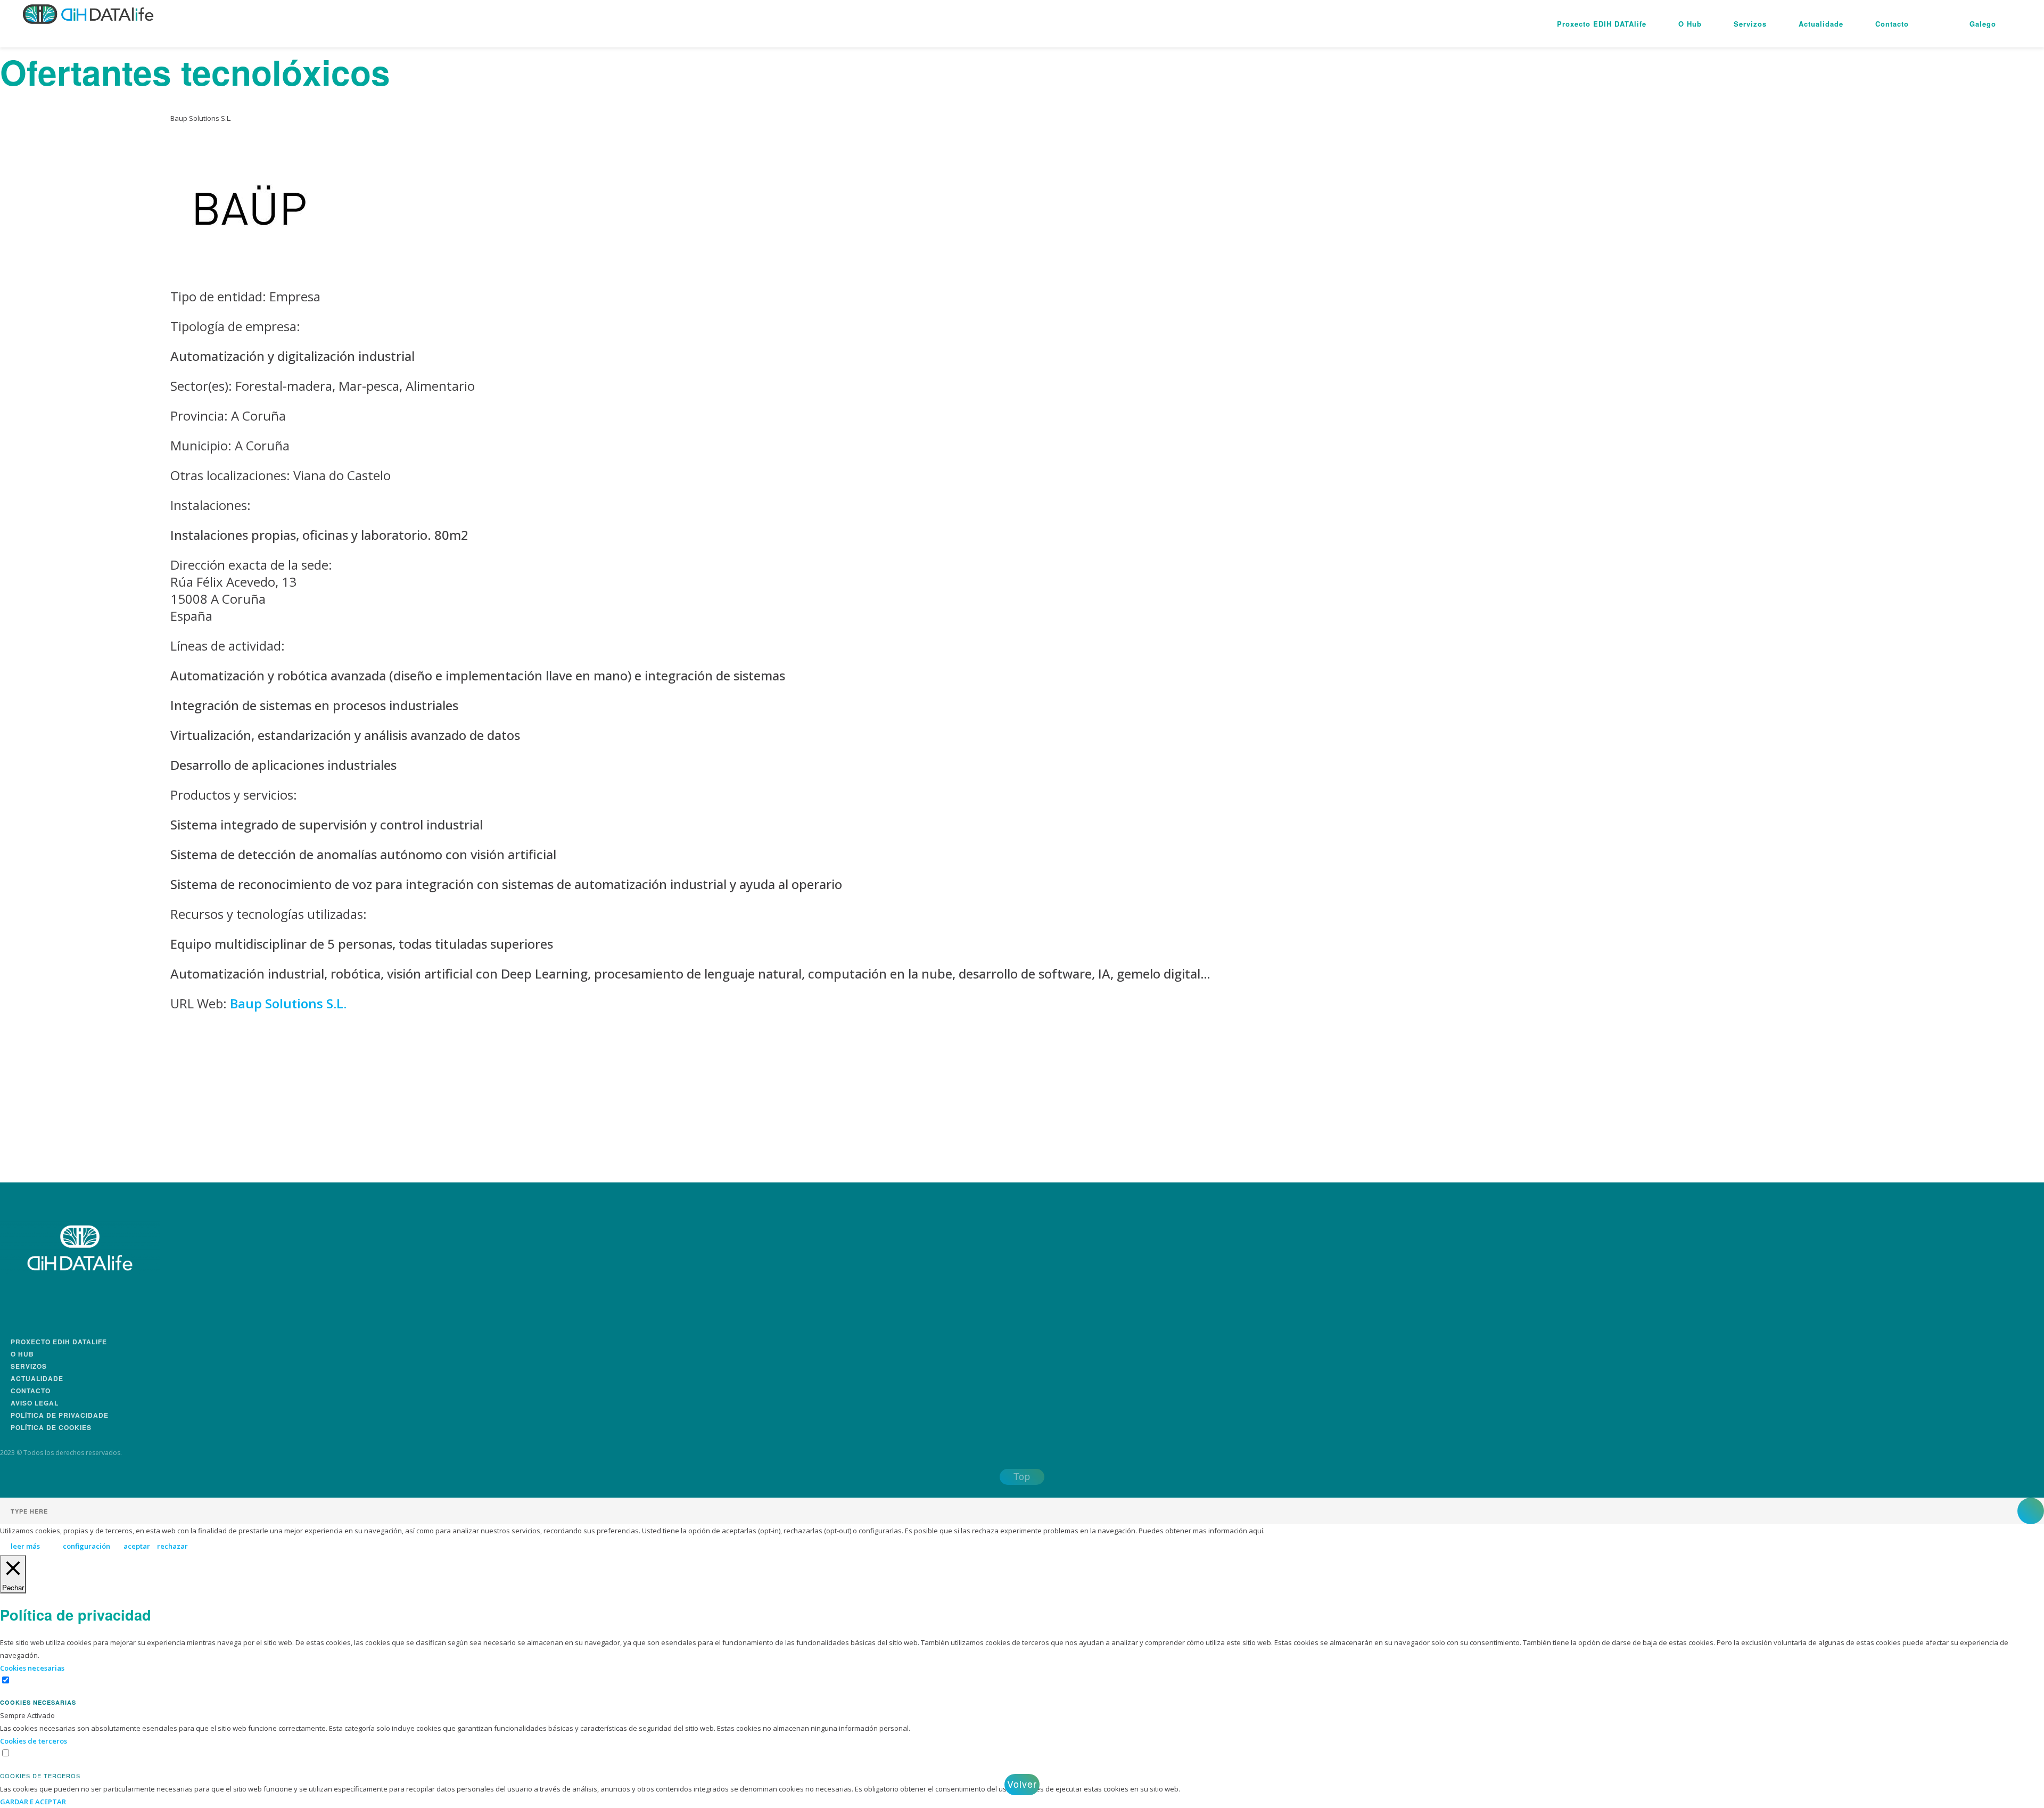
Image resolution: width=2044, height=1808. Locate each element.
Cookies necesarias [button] (32, 1668)
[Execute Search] (2031, 1511)
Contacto (1892, 24)
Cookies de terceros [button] (34, 1741)
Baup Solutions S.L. (288, 1003)
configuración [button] (86, 1546)
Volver (1022, 1784)
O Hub (1690, 24)
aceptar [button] (137, 1546)
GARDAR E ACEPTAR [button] (33, 1802)
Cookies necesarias (38, 1702)
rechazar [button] (172, 1546)
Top (1022, 1476)
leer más (25, 1546)
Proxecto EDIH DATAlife (1602, 24)
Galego (1983, 24)
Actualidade (1821, 24)
